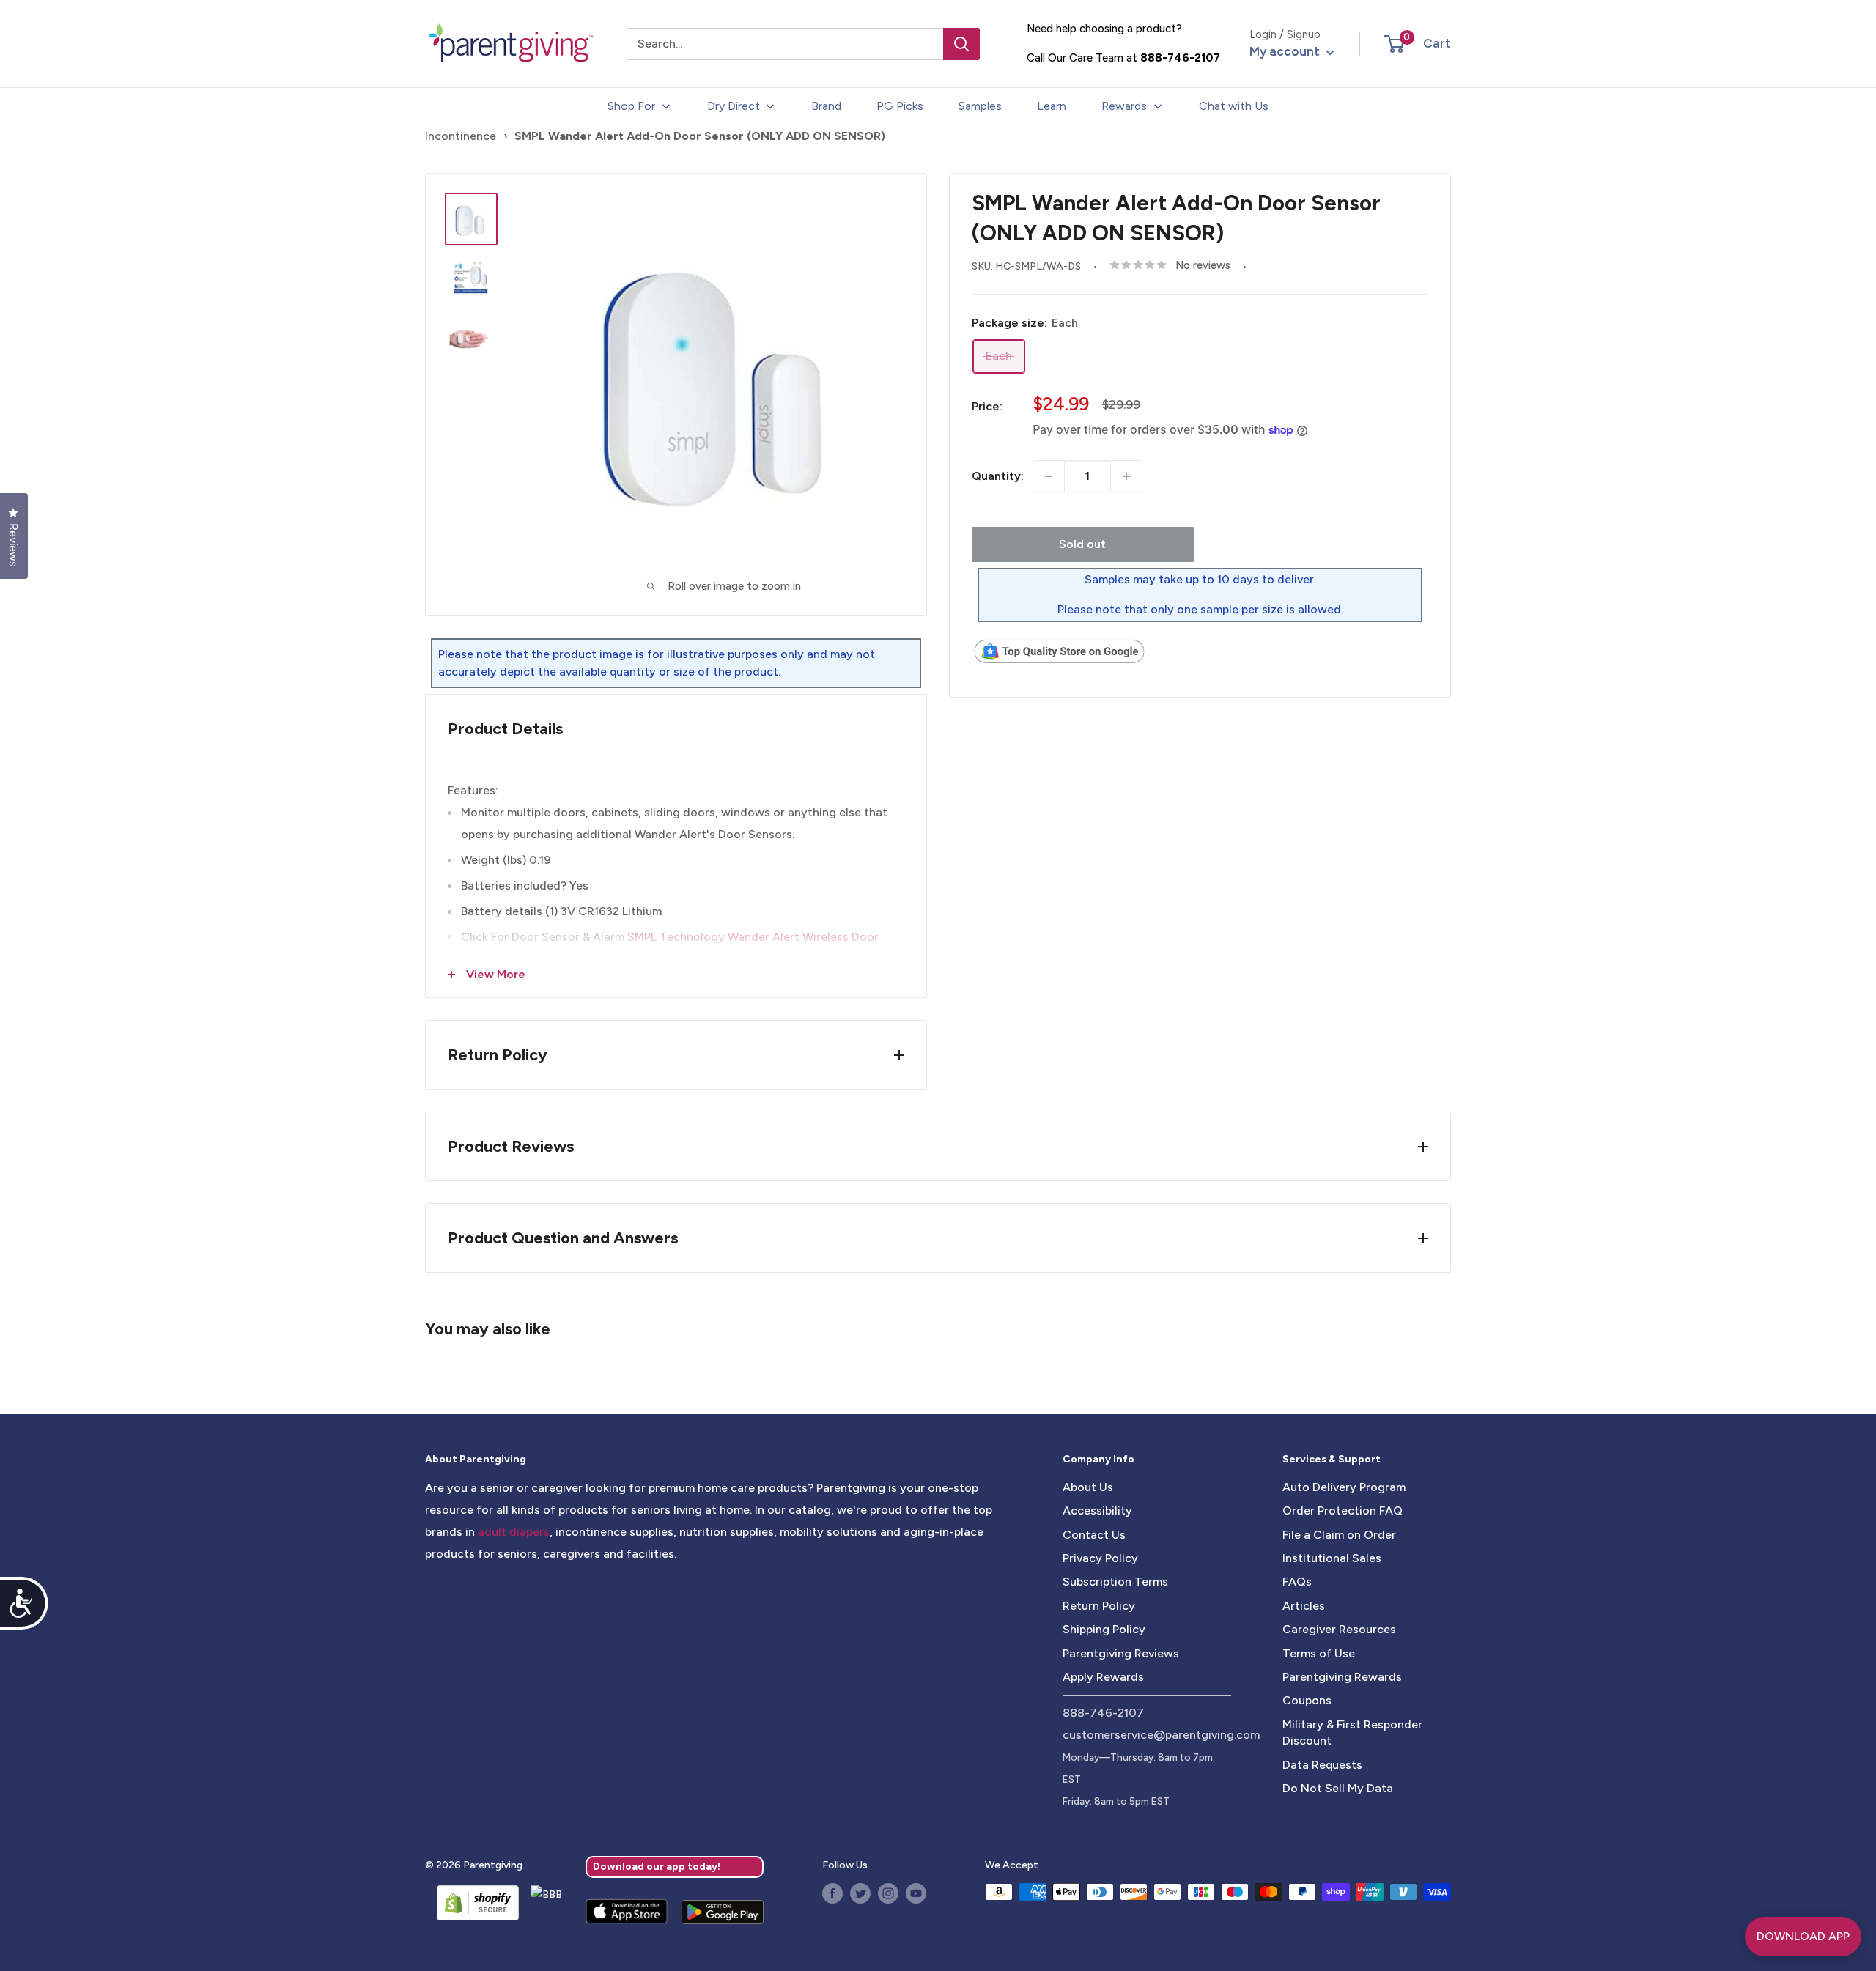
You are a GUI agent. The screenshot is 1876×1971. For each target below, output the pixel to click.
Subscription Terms (1115, 1582)
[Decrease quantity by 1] (1049, 476)
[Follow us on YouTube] (916, 1893)
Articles (1304, 1606)
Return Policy (1099, 1606)
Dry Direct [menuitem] (734, 106)
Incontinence (461, 136)
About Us (1088, 1487)
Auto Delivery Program (1344, 1487)
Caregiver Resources (1339, 1629)
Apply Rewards (1103, 1677)
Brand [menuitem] (826, 106)
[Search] (961, 44)
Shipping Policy (1104, 1629)
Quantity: (998, 476)
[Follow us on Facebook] (832, 1893)
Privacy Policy (1100, 1558)
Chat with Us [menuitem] (1234, 106)
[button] (1394, 44)
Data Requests (1322, 1765)
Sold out (1082, 544)
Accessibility (1097, 1510)
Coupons (1307, 1700)
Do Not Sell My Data (1338, 1788)
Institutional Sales (1332, 1558)
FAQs (1297, 1582)
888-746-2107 (1180, 58)
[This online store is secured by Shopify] (472, 1903)
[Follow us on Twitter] (860, 1893)
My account (1286, 51)
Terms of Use (1319, 1653)
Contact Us (1094, 1535)
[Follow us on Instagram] (888, 1893)
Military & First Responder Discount (1352, 1733)
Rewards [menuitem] (1124, 106)
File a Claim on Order (1339, 1535)
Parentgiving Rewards (1342, 1677)
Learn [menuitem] (1052, 106)
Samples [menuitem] (980, 106)
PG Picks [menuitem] (900, 106)
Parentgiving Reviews (1121, 1653)
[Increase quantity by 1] (1126, 476)
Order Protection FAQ (1343, 1510)
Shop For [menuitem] (631, 106)
